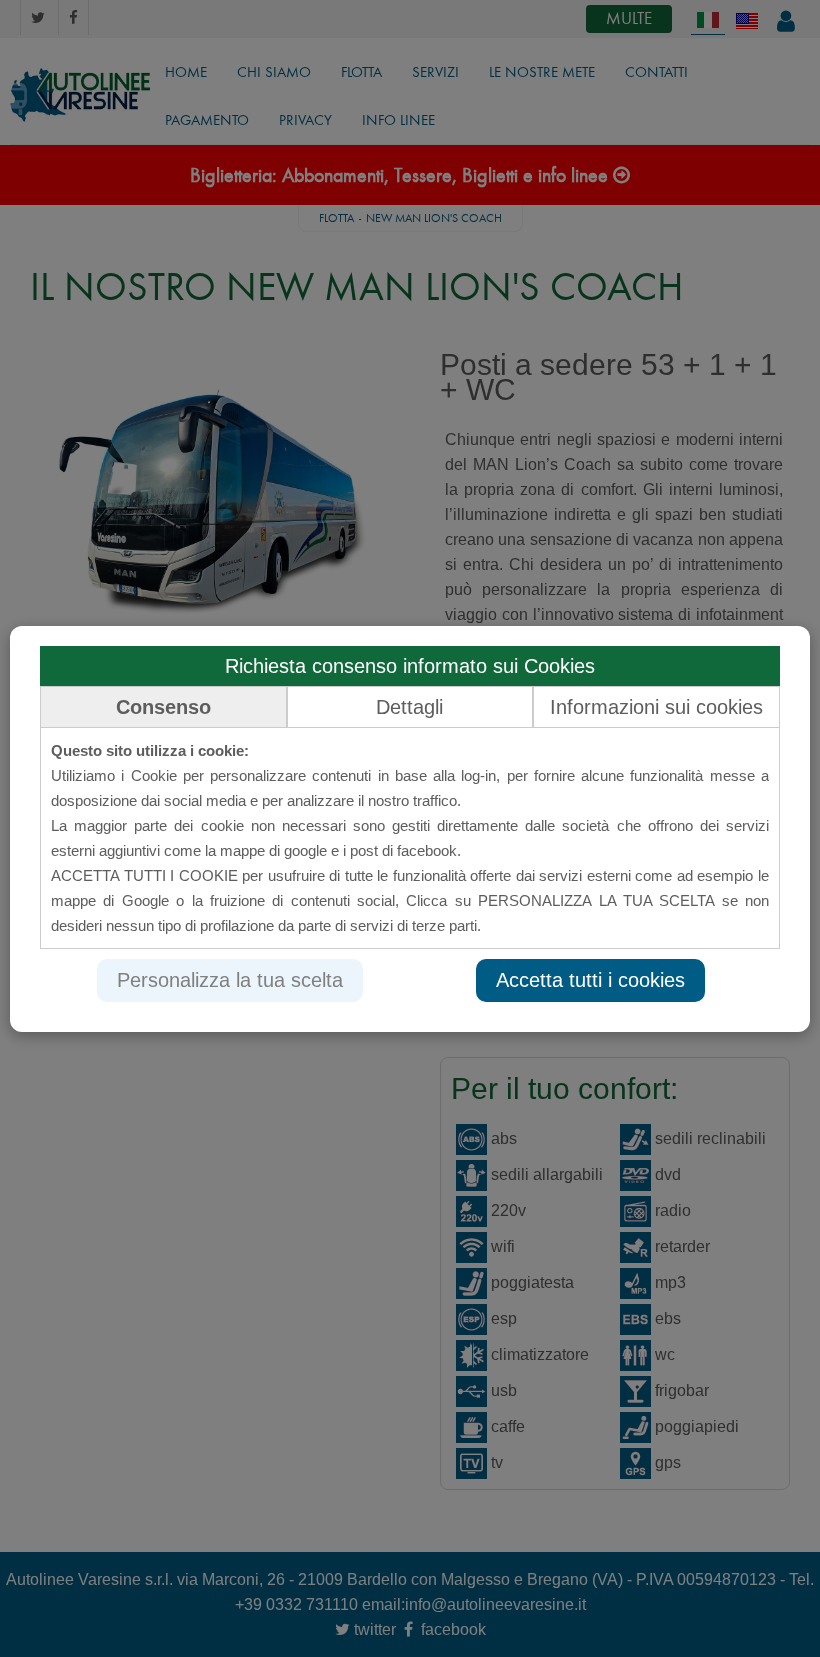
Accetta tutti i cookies (590, 980)
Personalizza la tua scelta (230, 980)
